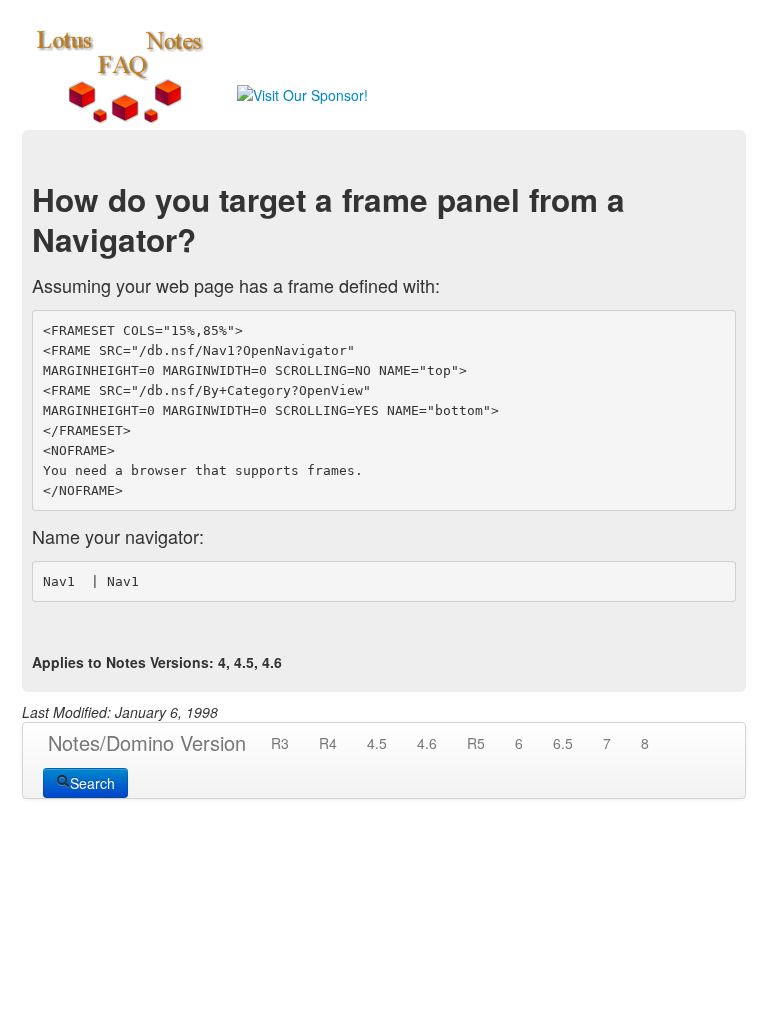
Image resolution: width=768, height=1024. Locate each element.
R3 (280, 743)
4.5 (377, 743)
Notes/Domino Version (147, 742)
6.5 (563, 743)
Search (92, 783)
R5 (476, 743)
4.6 (427, 743)
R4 (328, 743)
